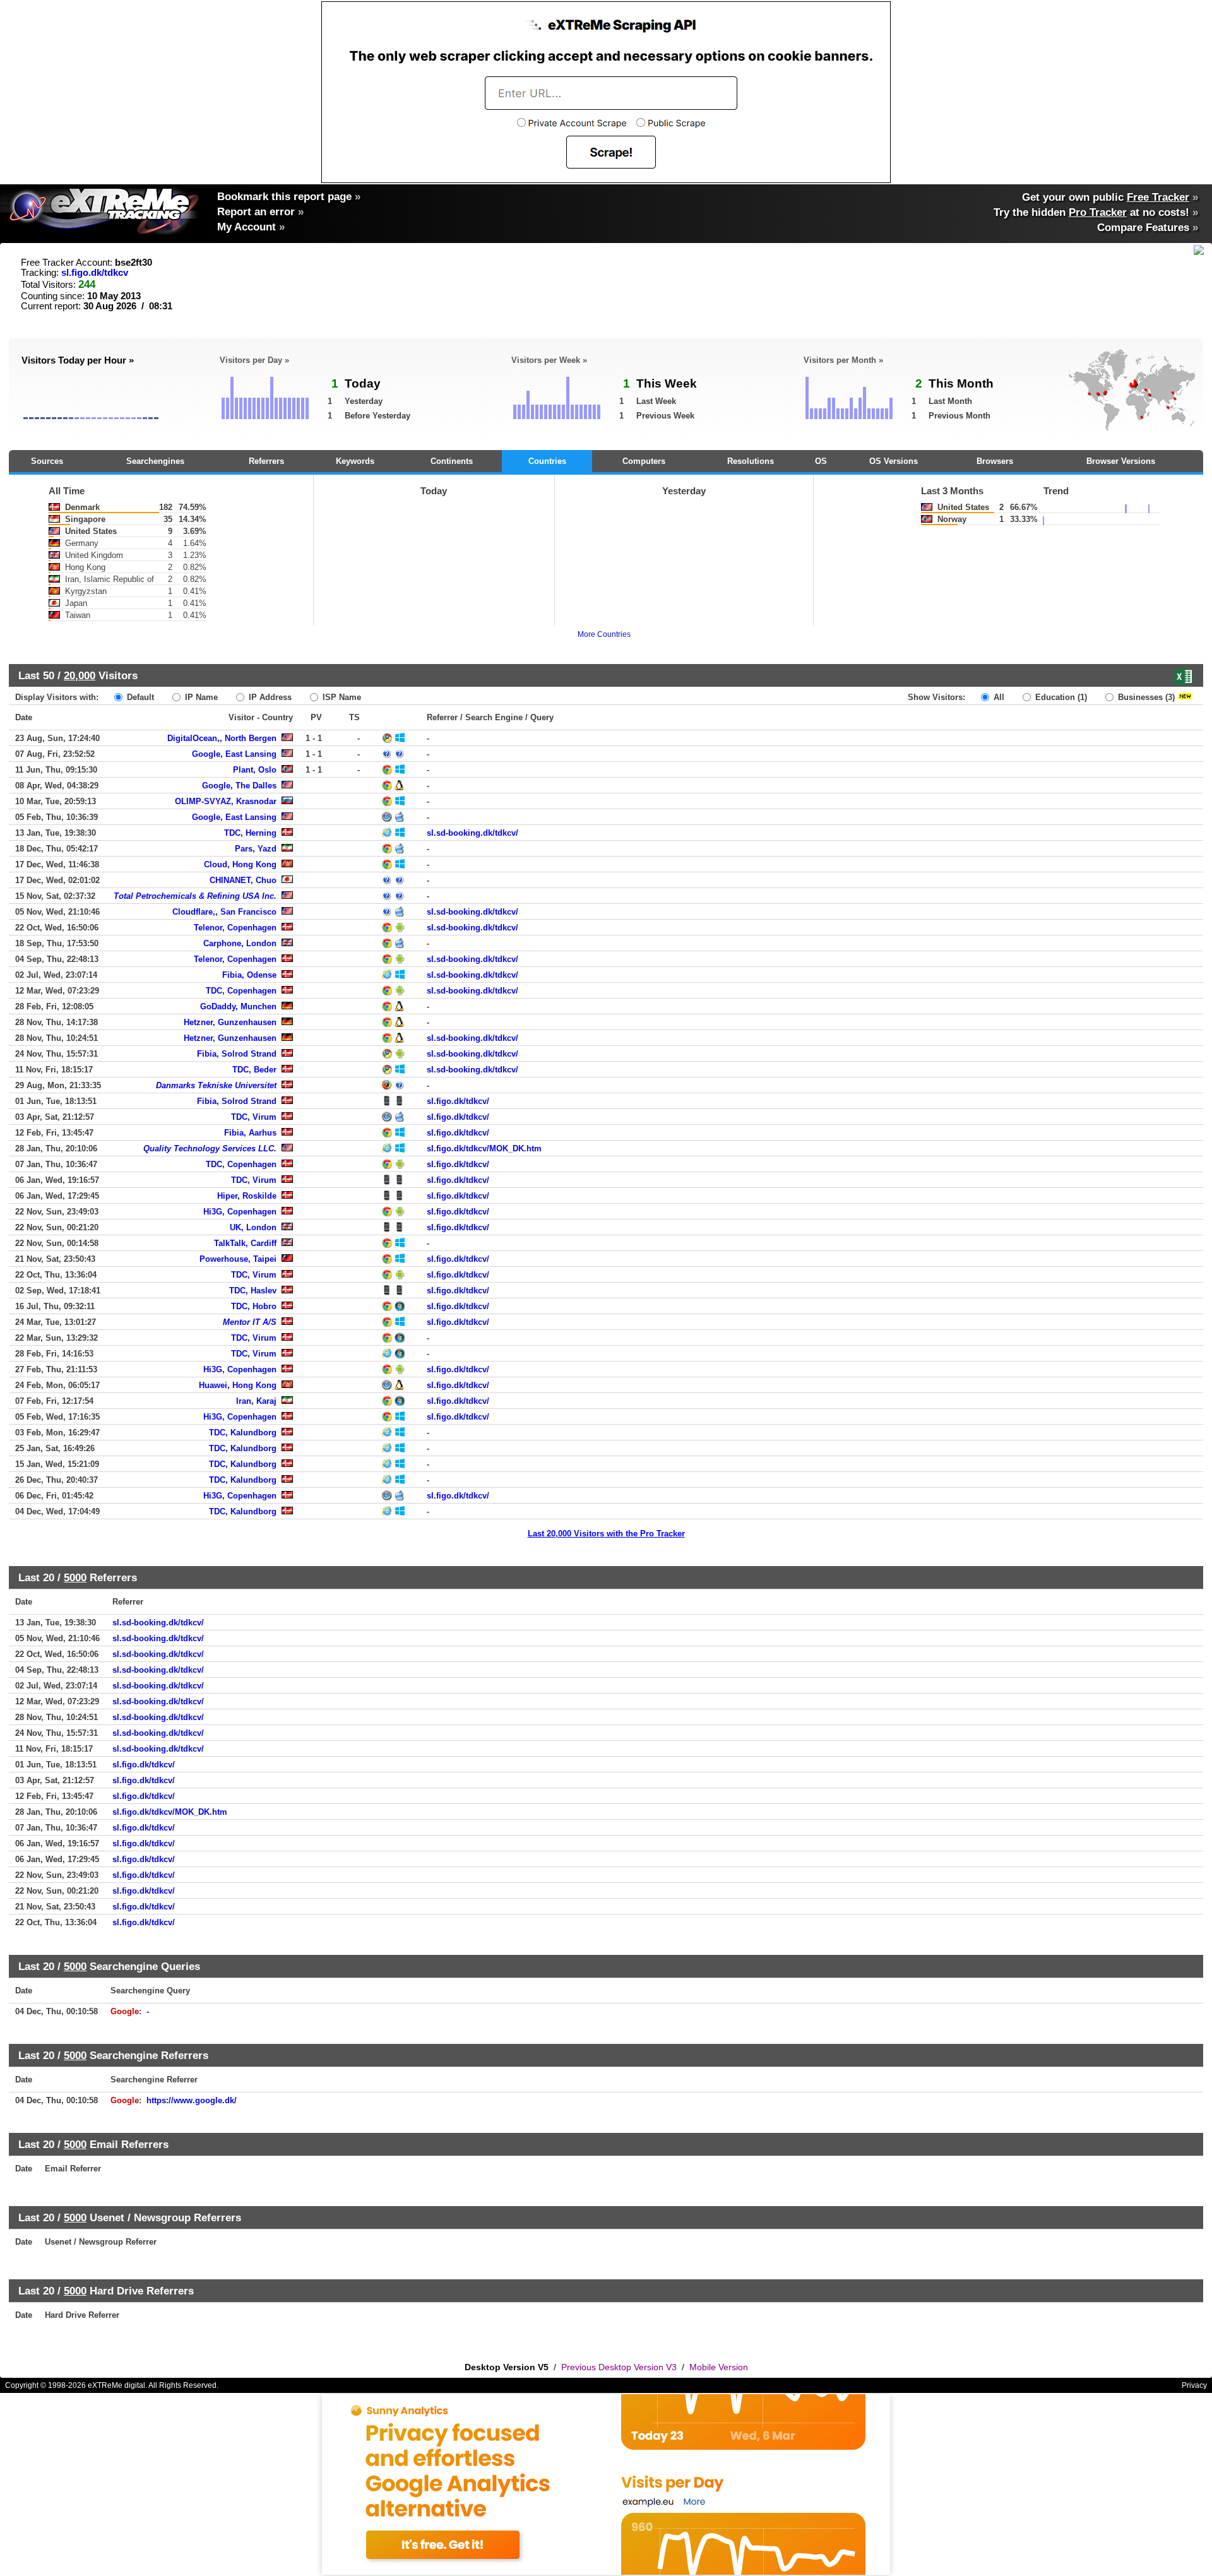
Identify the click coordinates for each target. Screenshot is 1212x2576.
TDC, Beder (254, 1070)
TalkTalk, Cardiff (245, 1243)
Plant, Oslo (255, 770)
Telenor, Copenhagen (235, 928)
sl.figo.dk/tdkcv (95, 273)
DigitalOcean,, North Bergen (222, 738)
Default (139, 697)
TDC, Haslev (253, 1291)
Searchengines (155, 461)
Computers (644, 461)
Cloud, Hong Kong (240, 864)
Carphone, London (240, 943)
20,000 (80, 675)
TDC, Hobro (254, 1306)
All (998, 697)
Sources (47, 461)
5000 (75, 1577)
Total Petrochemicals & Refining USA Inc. (195, 896)
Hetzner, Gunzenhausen (230, 1022)
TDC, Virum (254, 1117)
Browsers (995, 461)
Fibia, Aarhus (250, 1133)
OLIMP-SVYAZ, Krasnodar (226, 801)
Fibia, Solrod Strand (237, 1054)
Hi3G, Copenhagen (240, 1212)
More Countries (604, 634)
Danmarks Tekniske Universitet (216, 1085)
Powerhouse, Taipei (238, 1259)
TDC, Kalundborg (243, 1433)
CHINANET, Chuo (243, 880)
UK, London (253, 1227)
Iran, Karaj (256, 1401)
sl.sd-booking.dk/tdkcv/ (472, 833)
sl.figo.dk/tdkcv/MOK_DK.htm (484, 1149)
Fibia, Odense (249, 975)
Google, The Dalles (239, 786)
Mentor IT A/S (250, 1322)
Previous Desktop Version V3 (619, 2367)
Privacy (1194, 2385)
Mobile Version (719, 2367)
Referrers (266, 461)
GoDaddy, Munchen (238, 1006)
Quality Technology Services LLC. (210, 1149)
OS (821, 461)
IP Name (200, 697)
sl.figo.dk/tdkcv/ (458, 1101)
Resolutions (751, 461)
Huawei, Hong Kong (238, 1385)
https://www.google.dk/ (192, 2100)
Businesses (1145, 697)
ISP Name (341, 697)
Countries (547, 461)
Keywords (355, 461)
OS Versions (894, 461)
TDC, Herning (250, 833)
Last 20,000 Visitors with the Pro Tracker (606, 1534)
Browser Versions (1121, 461)
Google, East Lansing (234, 754)
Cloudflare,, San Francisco (224, 912)
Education (1060, 697)
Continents (452, 461)
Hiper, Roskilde (247, 1196)
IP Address (269, 697)
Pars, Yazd (256, 849)
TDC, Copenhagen (241, 991)
